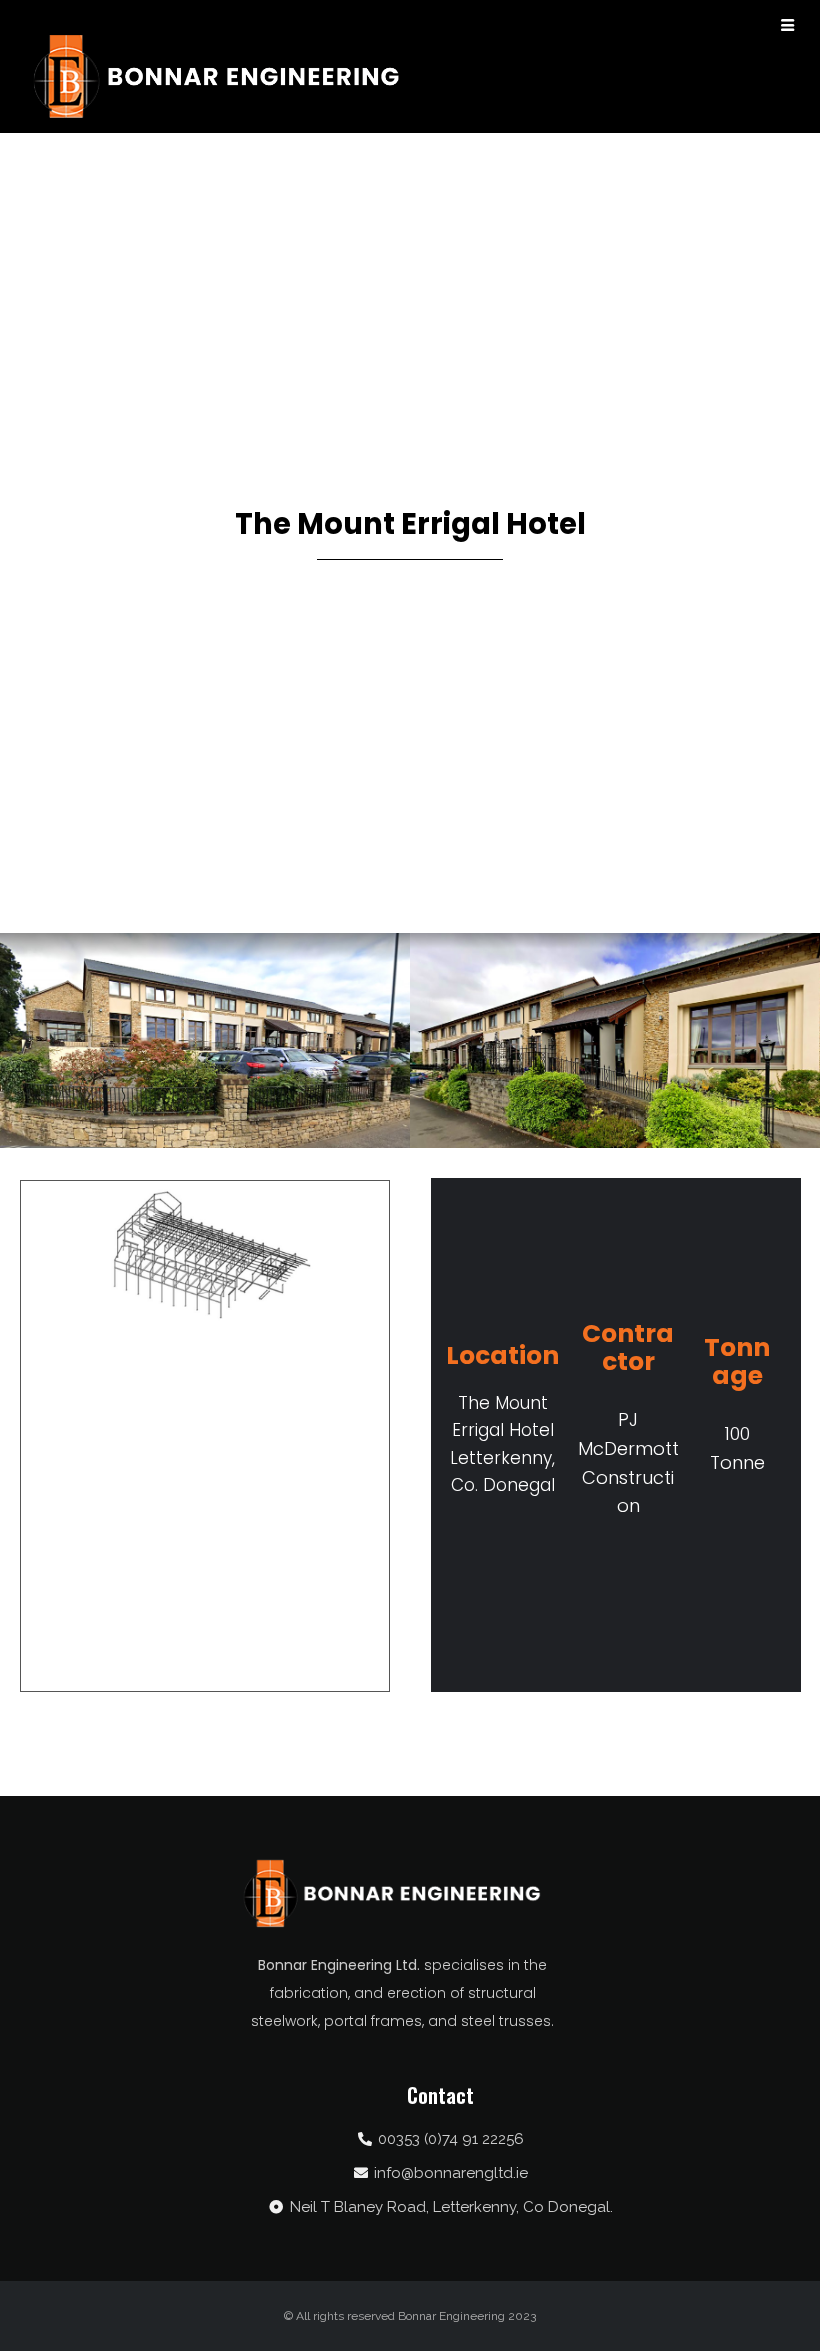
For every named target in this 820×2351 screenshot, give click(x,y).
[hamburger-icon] (787, 26)
